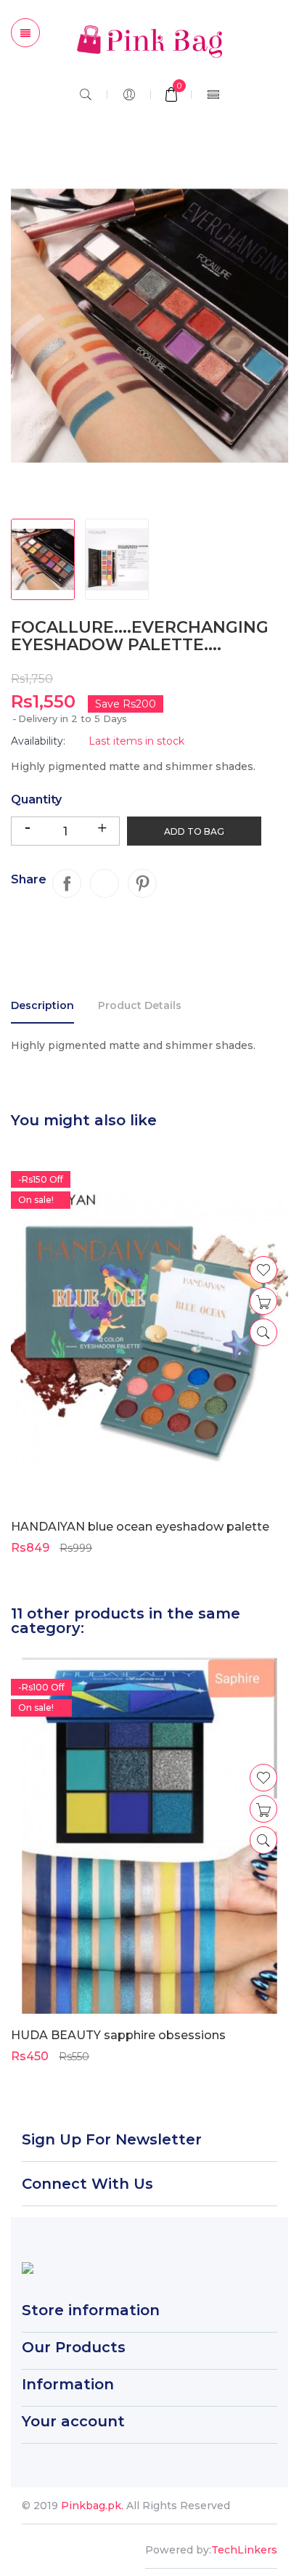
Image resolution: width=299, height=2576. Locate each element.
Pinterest (142, 883)
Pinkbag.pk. (94, 2506)
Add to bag (194, 831)
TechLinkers (244, 2550)
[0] (171, 96)
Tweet (105, 883)
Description (42, 1005)
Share (67, 883)
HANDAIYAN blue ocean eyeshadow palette (140, 1527)
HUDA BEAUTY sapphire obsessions (118, 2035)
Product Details (140, 1005)
